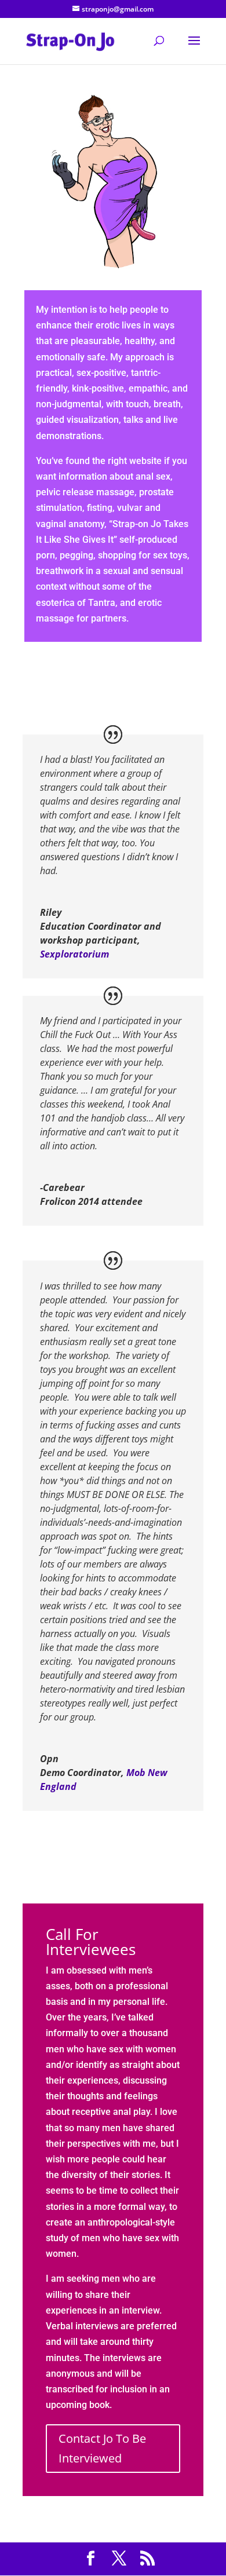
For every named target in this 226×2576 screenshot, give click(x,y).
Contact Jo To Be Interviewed (102, 2448)
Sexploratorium (74, 954)
